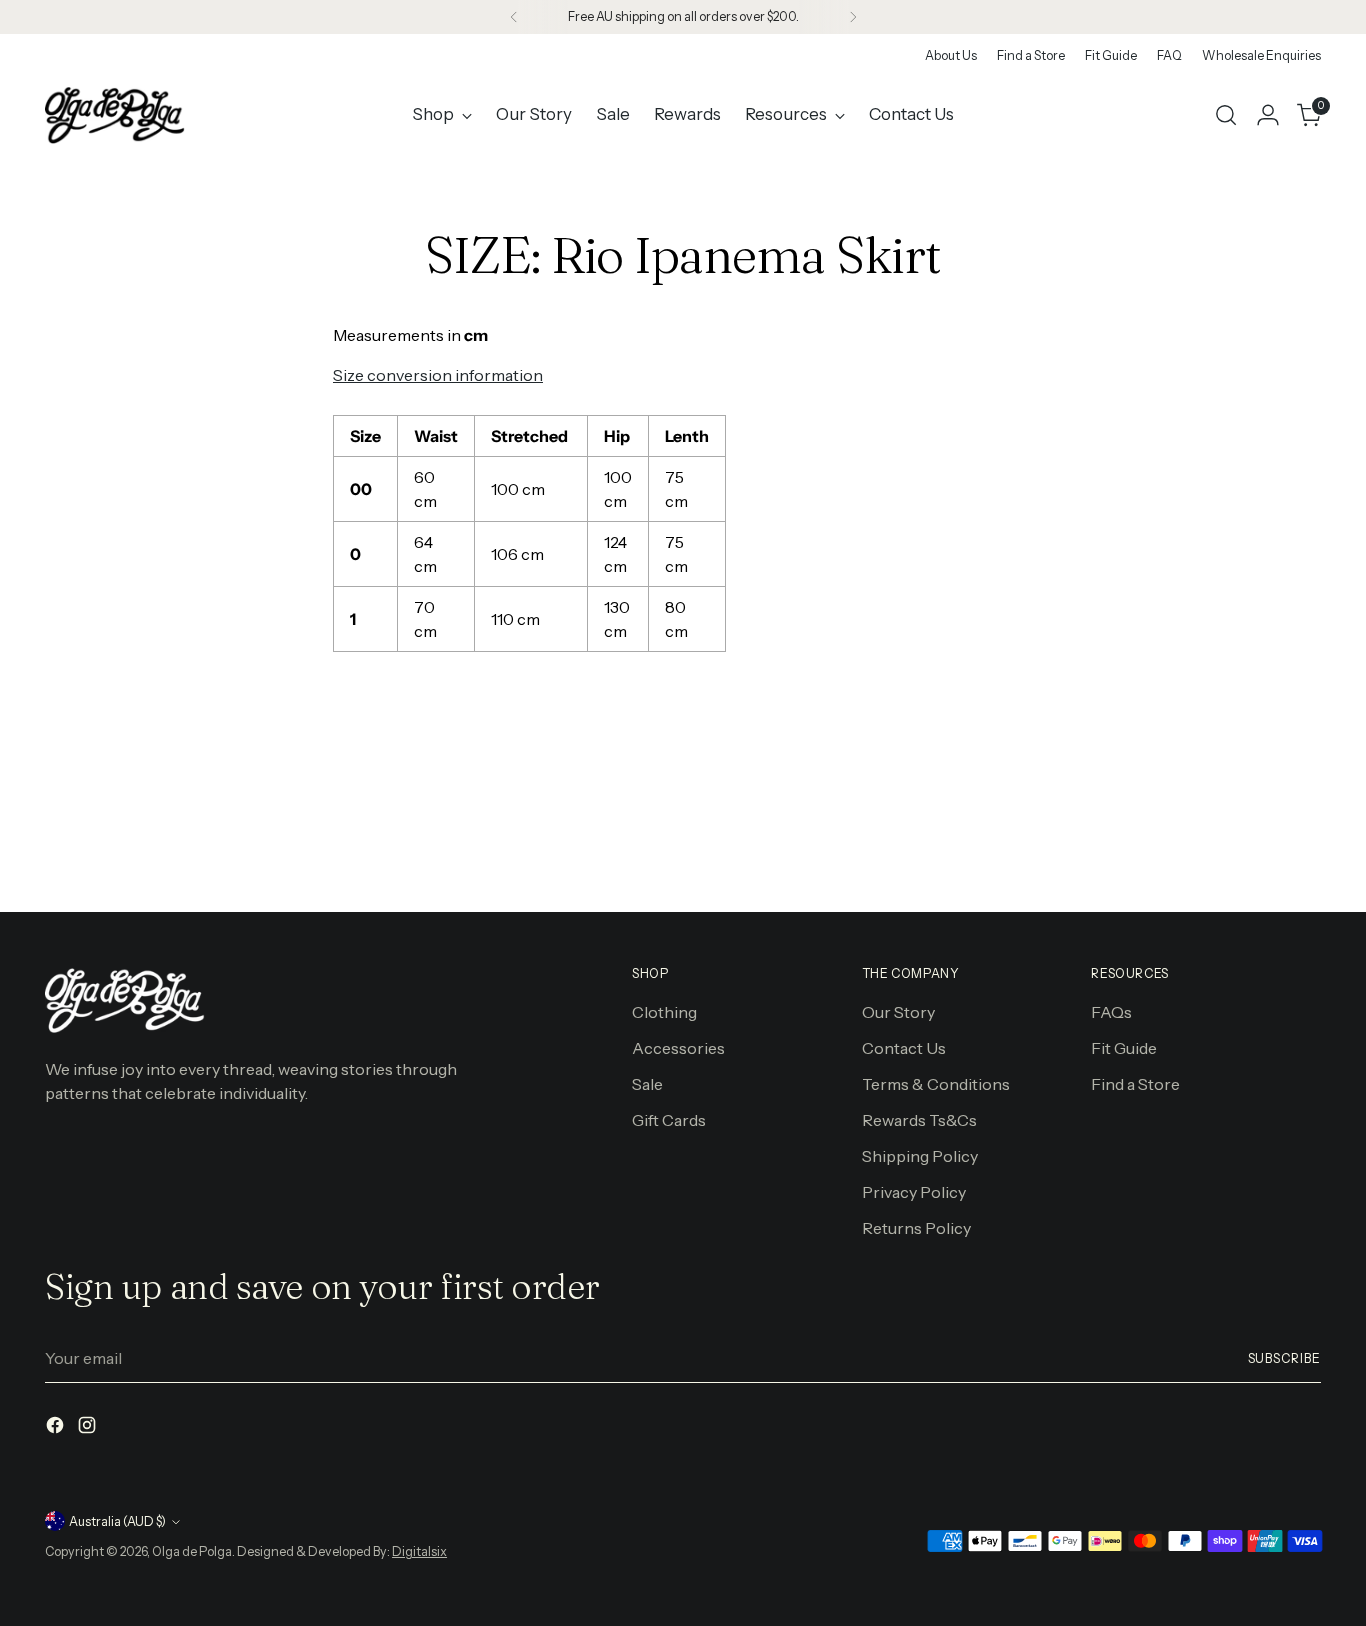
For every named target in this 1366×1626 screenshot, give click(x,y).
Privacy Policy (914, 1192)
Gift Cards (669, 1120)
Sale (647, 1084)
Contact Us (904, 1048)
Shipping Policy (920, 1156)
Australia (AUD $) (117, 1521)
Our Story (898, 1012)
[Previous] (514, 17)
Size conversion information (438, 375)
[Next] (853, 17)
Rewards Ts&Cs (919, 1120)
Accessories (678, 1048)
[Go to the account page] (1268, 115)
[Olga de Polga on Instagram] (89, 1428)
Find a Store (1135, 1084)
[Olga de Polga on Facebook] (57, 1428)
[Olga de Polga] (115, 115)
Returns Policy (916, 1228)
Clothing (664, 1012)
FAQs (1111, 1012)
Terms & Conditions (936, 1084)
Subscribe (1284, 1358)
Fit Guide (1124, 1048)
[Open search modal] (1226, 115)
